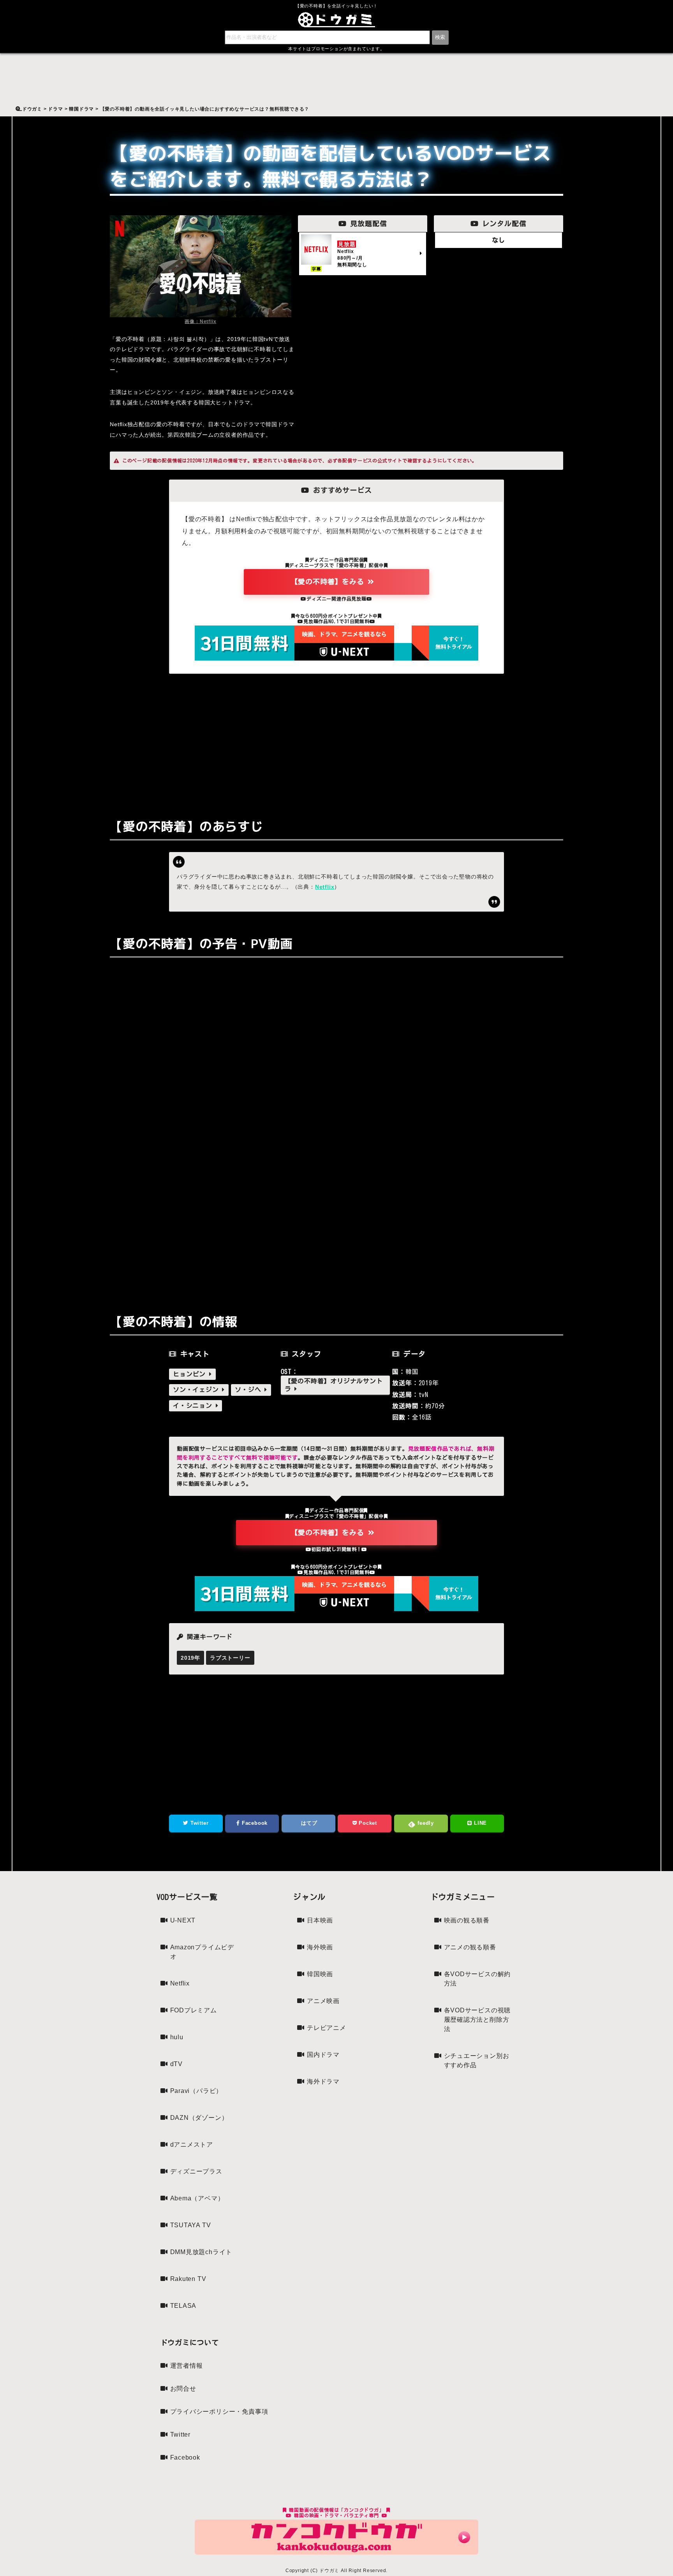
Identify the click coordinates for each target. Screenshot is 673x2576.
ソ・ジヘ (250, 1390)
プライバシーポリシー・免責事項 (219, 2412)
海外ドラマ (323, 2081)
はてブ (308, 1823)
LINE (479, 1823)
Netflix (325, 887)
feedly (425, 1823)
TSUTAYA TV (191, 2225)
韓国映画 (320, 1974)
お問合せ (183, 2389)
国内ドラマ (323, 2055)
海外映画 (320, 1947)
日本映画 (320, 1920)
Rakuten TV (188, 2279)
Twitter (198, 1823)
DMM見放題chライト (201, 2252)
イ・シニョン (194, 1406)
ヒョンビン (191, 1374)
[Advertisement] (336, 740)
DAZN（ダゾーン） (199, 2118)
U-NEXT (183, 1920)
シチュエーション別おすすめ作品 (477, 2060)
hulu (177, 2037)
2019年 (190, 1658)
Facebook (254, 1823)
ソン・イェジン (197, 1390)
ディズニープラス (196, 2171)
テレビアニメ (327, 2028)
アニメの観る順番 (470, 1947)
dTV (176, 2064)
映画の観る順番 (467, 1920)
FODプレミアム (194, 2010)
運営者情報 (187, 2366)
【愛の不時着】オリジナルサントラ (334, 1385)
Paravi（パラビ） (196, 2091)
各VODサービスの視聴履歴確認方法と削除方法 (477, 2020)
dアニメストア (192, 2145)
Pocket (367, 1823)
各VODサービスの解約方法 (477, 1979)
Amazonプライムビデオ (202, 1952)
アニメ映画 (323, 2001)
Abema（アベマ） (197, 2198)
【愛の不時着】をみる (329, 582)
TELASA (183, 2306)
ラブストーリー (230, 1658)
